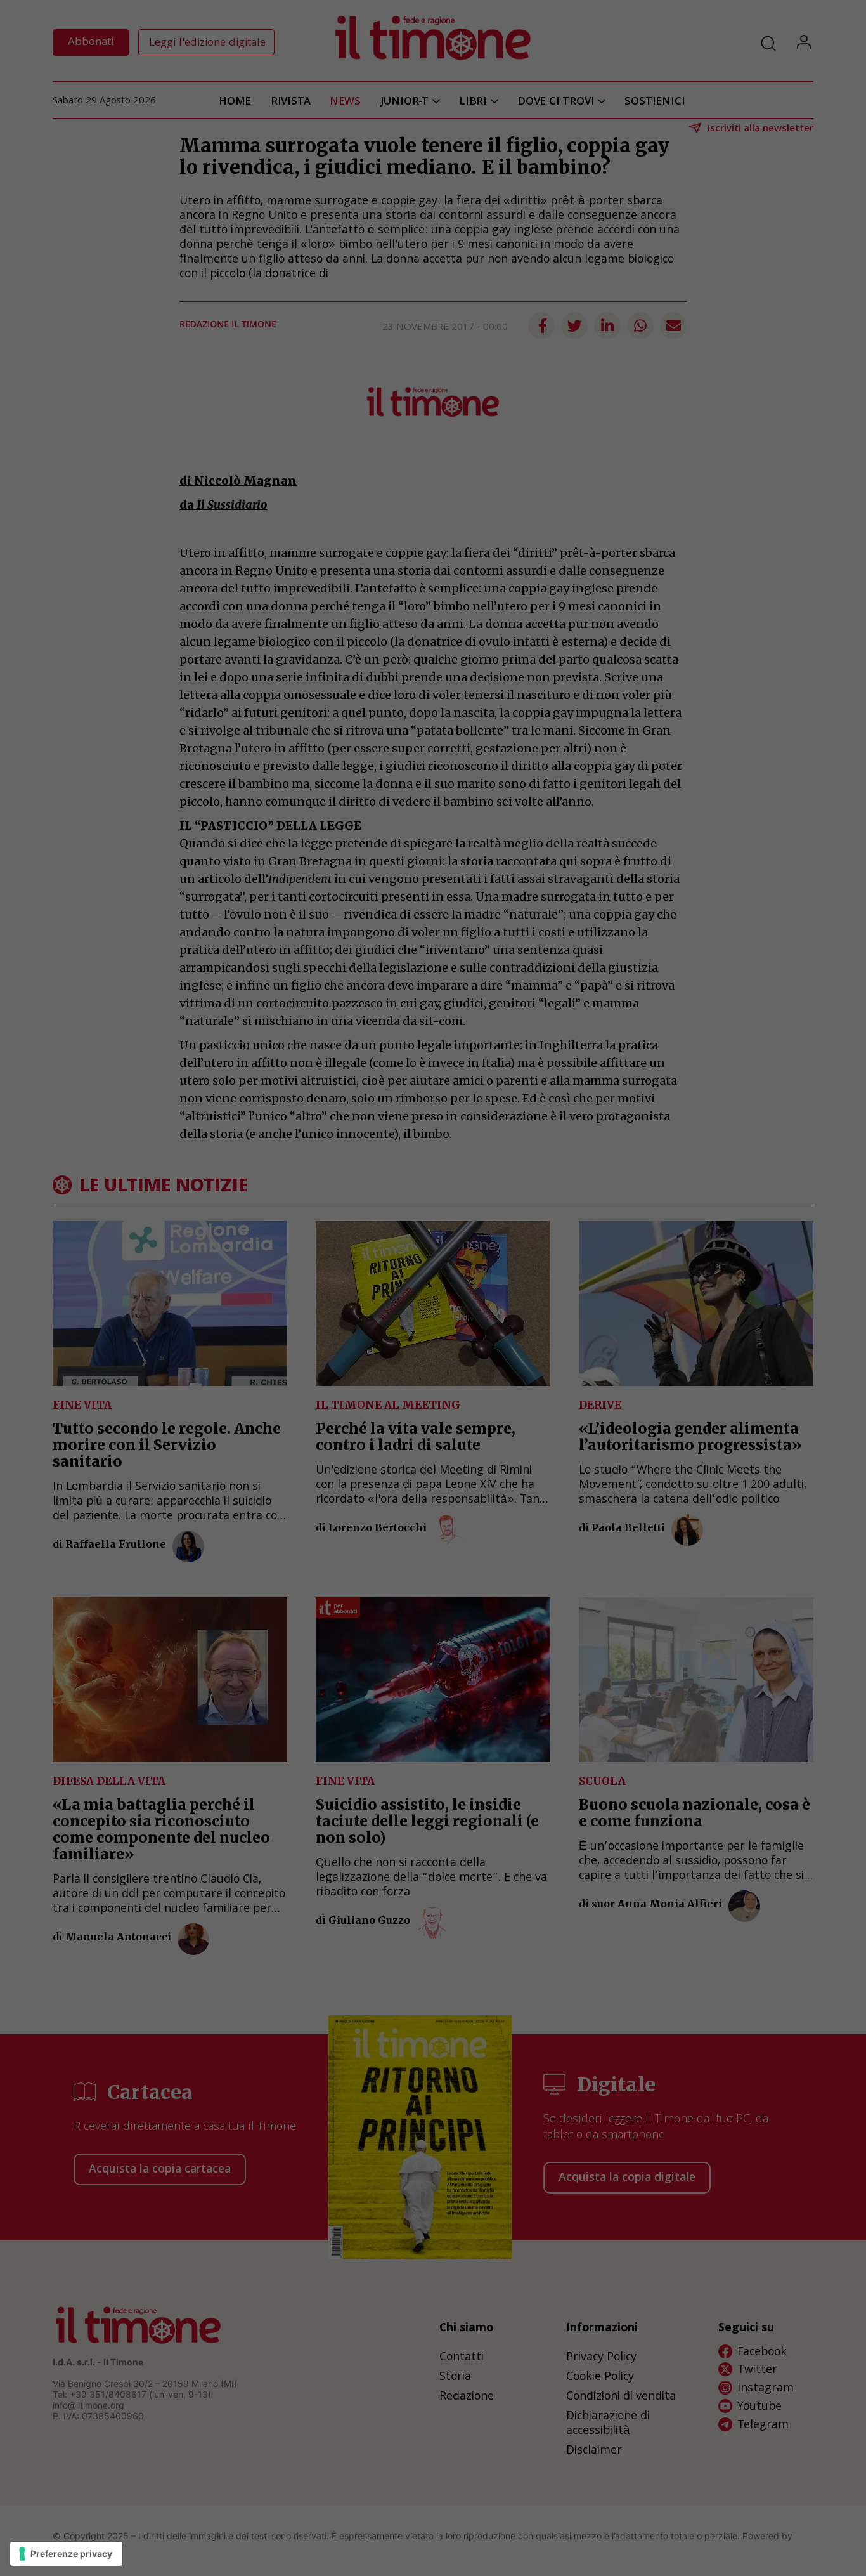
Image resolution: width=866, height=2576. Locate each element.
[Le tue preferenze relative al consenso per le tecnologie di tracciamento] (66, 2554)
